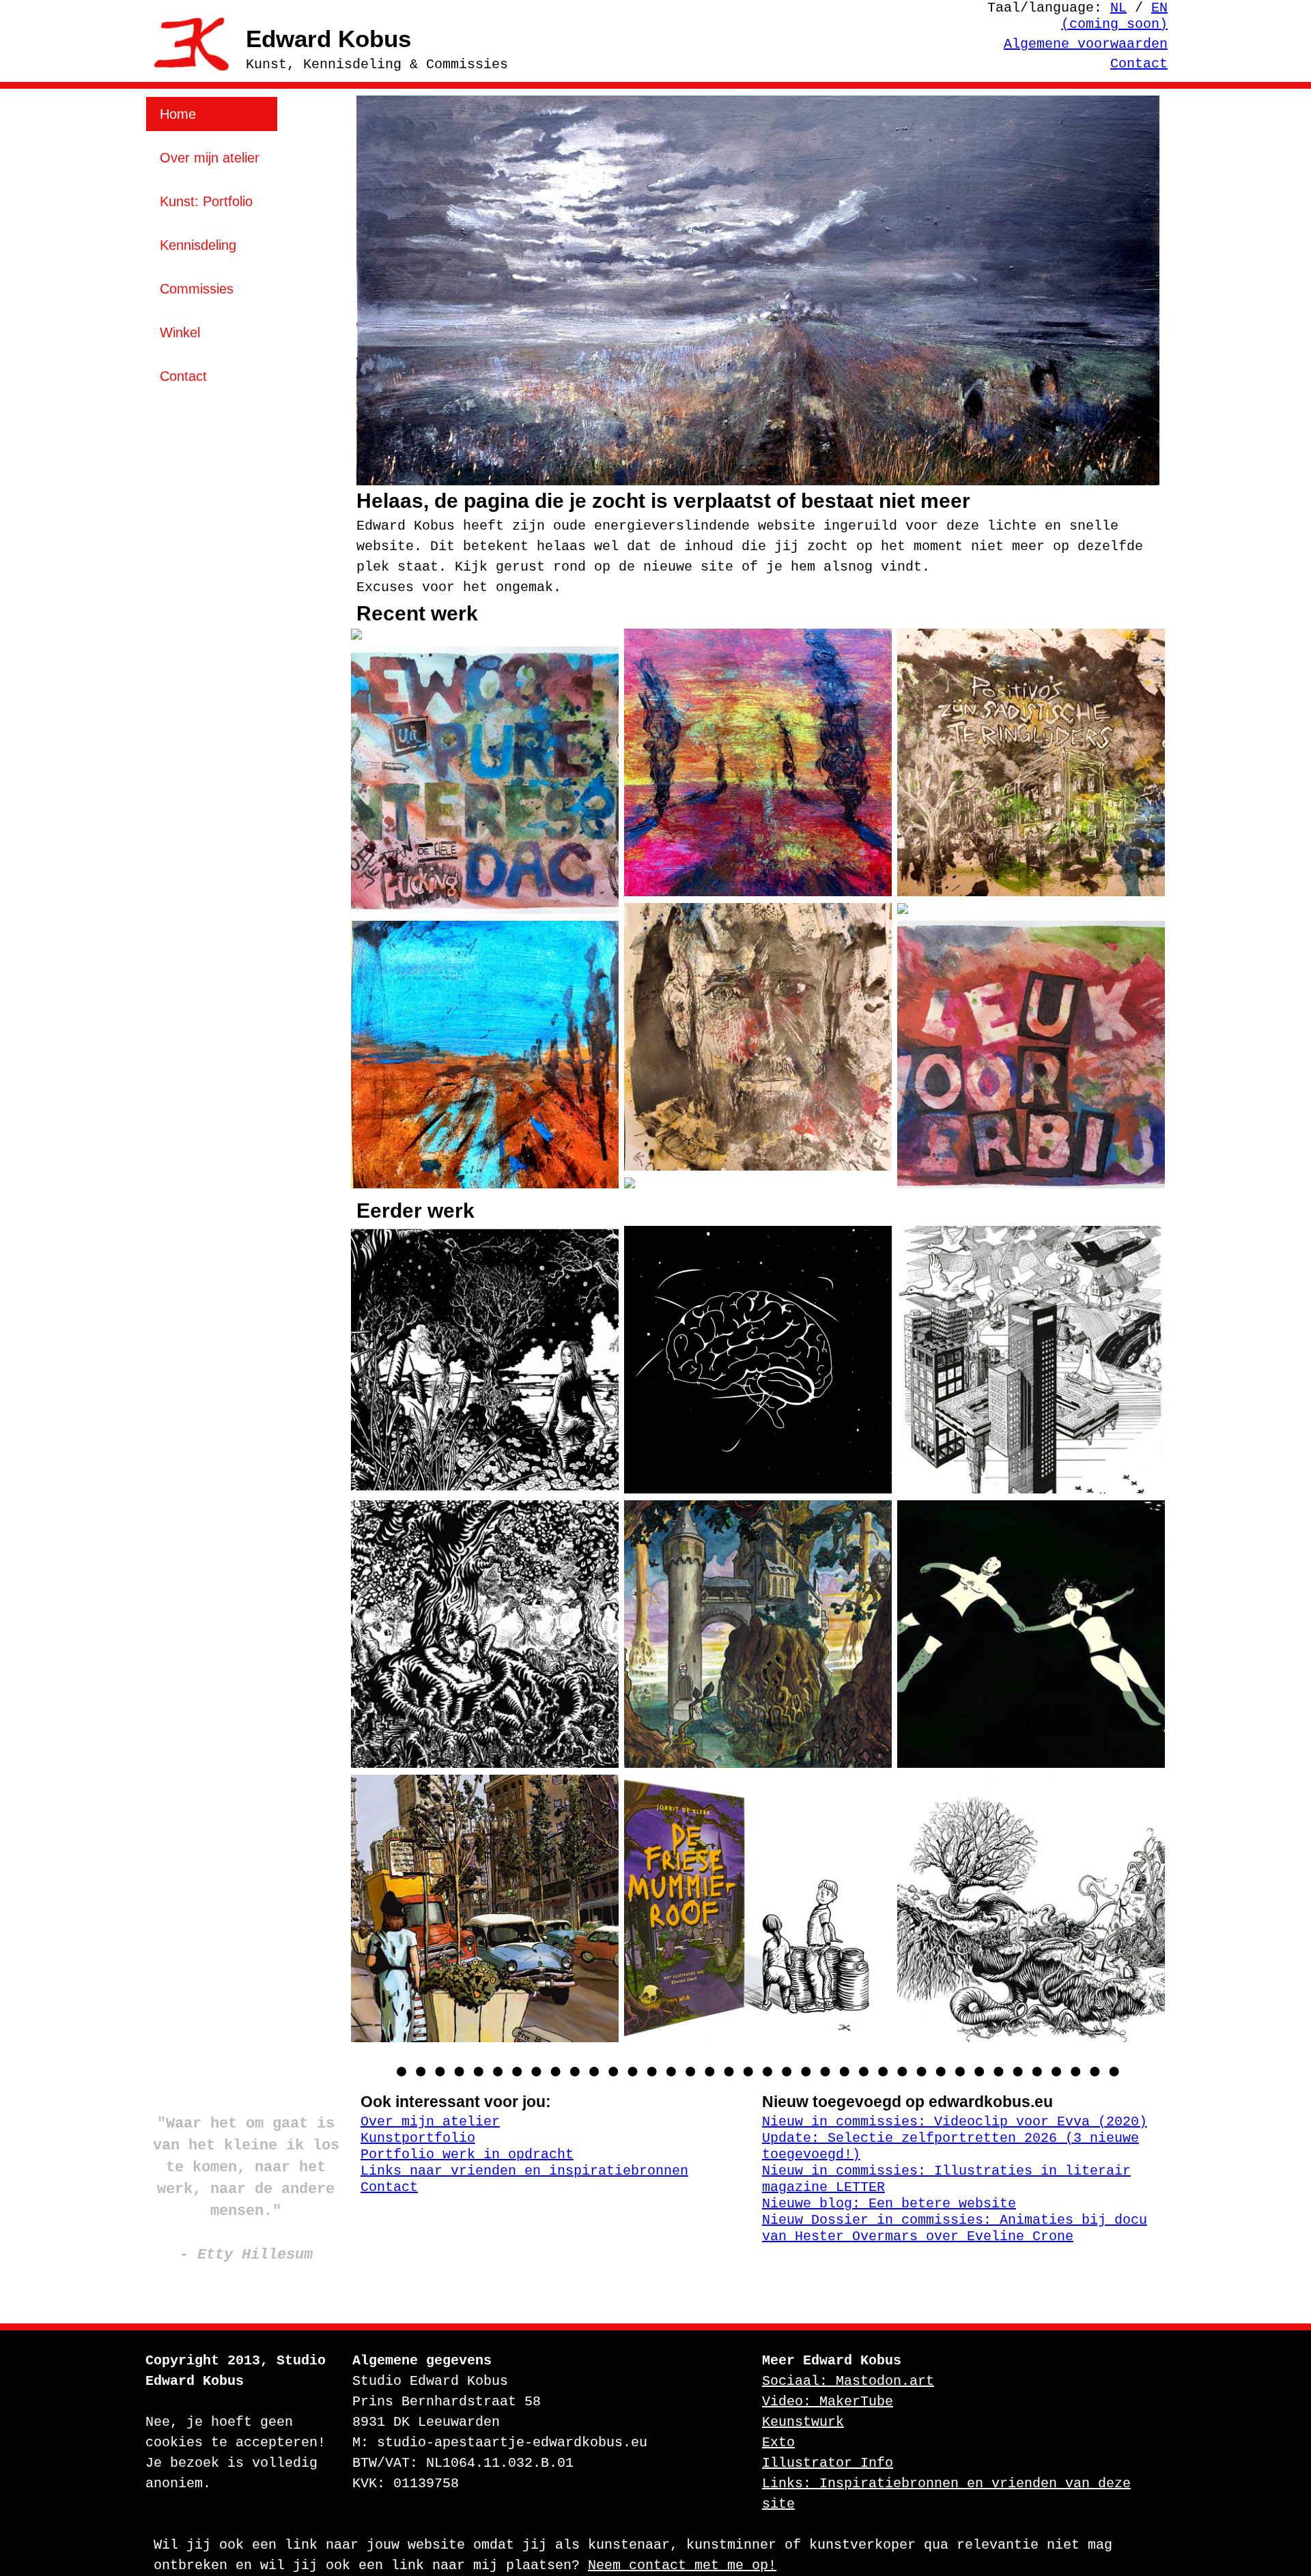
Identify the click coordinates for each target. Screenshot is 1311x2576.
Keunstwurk (803, 2422)
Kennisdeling (198, 245)
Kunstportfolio (418, 2138)
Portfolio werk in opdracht (467, 2155)
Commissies (197, 289)
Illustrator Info (828, 2463)
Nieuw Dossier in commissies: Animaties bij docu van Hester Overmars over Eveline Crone (955, 2228)
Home (178, 114)
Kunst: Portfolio (206, 201)
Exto (778, 2443)
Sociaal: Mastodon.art (848, 2381)
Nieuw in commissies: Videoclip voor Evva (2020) (955, 2122)
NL (1118, 8)
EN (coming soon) (1114, 16)
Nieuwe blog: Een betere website (889, 2204)
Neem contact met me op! (682, 2565)
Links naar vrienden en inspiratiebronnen (524, 2171)
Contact (1139, 64)
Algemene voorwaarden (1086, 44)
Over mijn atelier (210, 158)
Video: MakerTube (828, 2402)
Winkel (180, 332)
